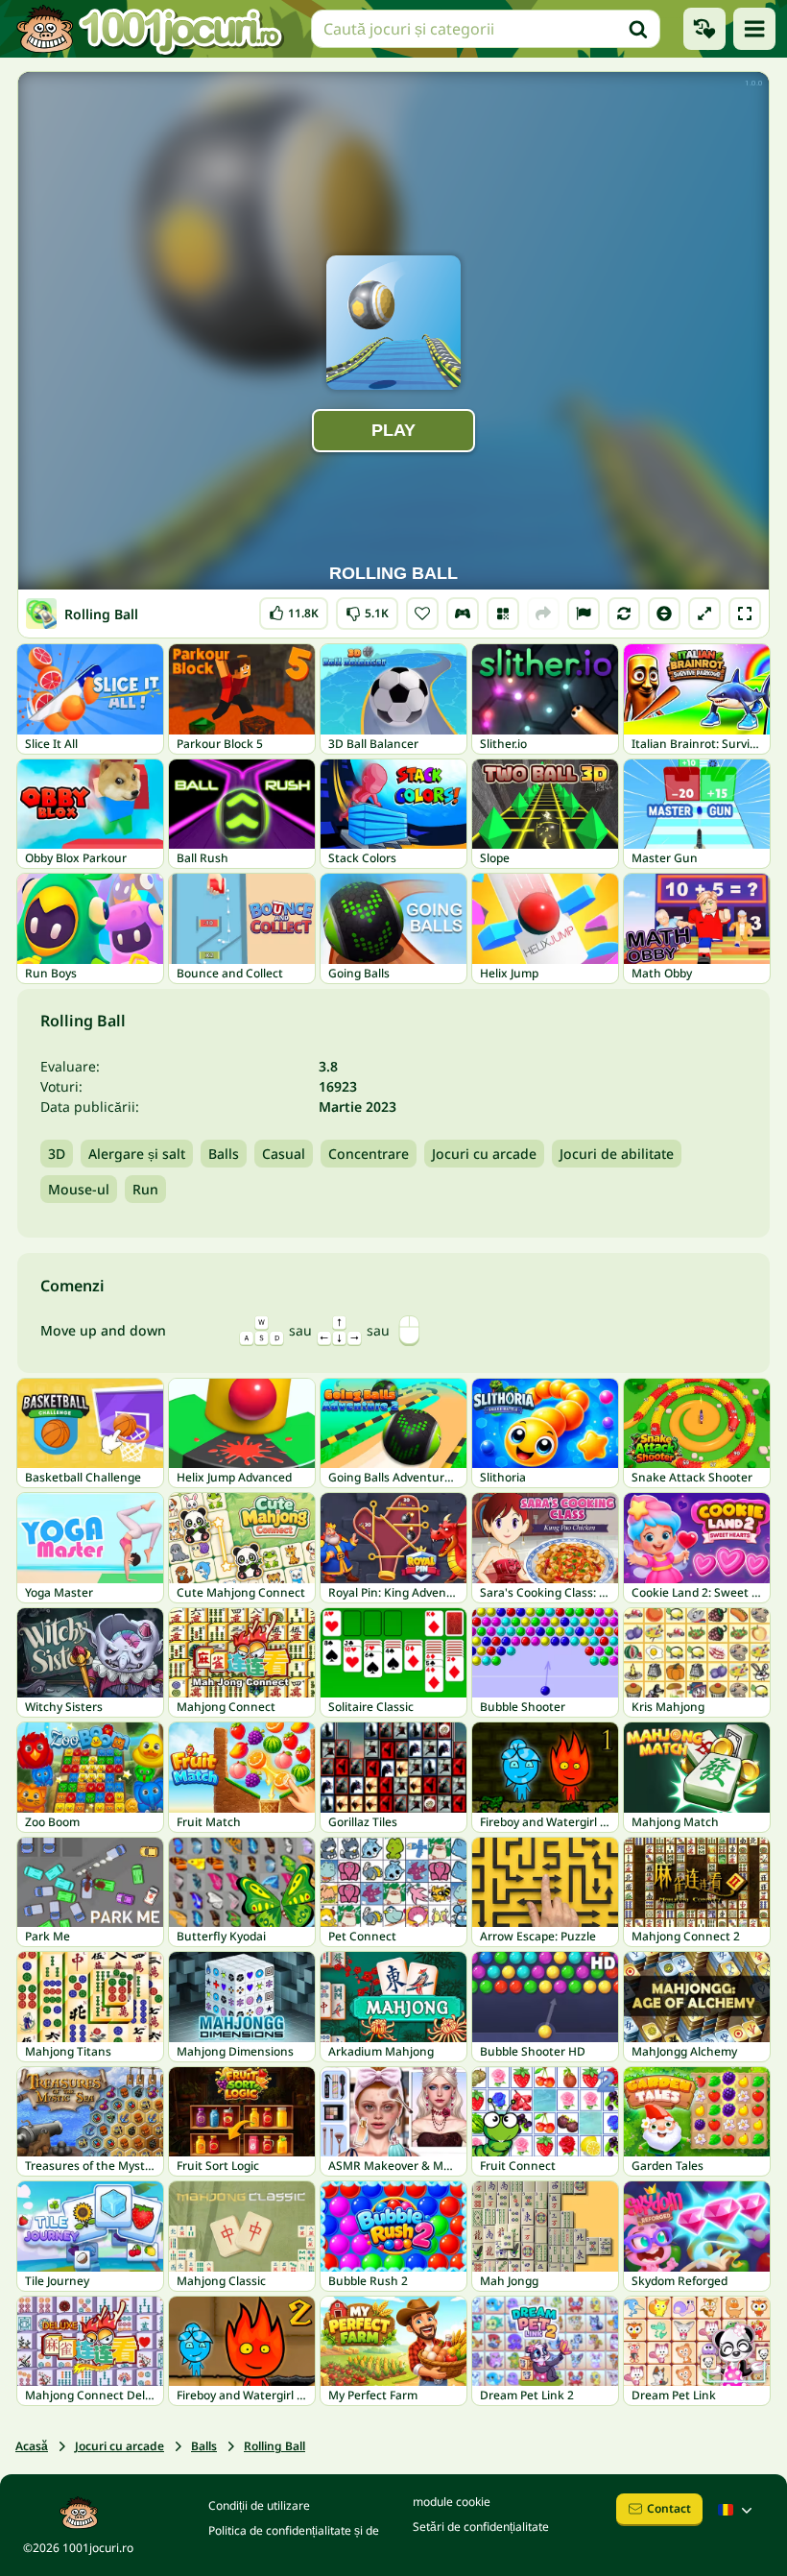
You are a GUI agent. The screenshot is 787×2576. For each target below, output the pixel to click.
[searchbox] (486, 29)
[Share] (543, 614)
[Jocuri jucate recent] (704, 29)
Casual (284, 1154)
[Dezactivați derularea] (664, 614)
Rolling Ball (274, 2446)
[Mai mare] (704, 614)
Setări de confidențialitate (481, 2527)
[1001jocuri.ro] (150, 29)
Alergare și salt (137, 1154)
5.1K (367, 609)
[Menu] (754, 29)
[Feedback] (584, 614)
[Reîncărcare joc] (624, 614)
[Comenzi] (463, 614)
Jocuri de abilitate (617, 1154)
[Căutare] (638, 29)
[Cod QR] (503, 614)
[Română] (737, 2510)
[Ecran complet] (745, 614)
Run (145, 1189)
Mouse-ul (79, 1189)
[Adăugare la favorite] (422, 614)
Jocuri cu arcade (484, 1154)
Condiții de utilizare (259, 2505)
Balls (224, 1154)
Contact (669, 2508)
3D (57, 1154)
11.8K (295, 609)
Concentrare (369, 1154)
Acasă (32, 2446)
